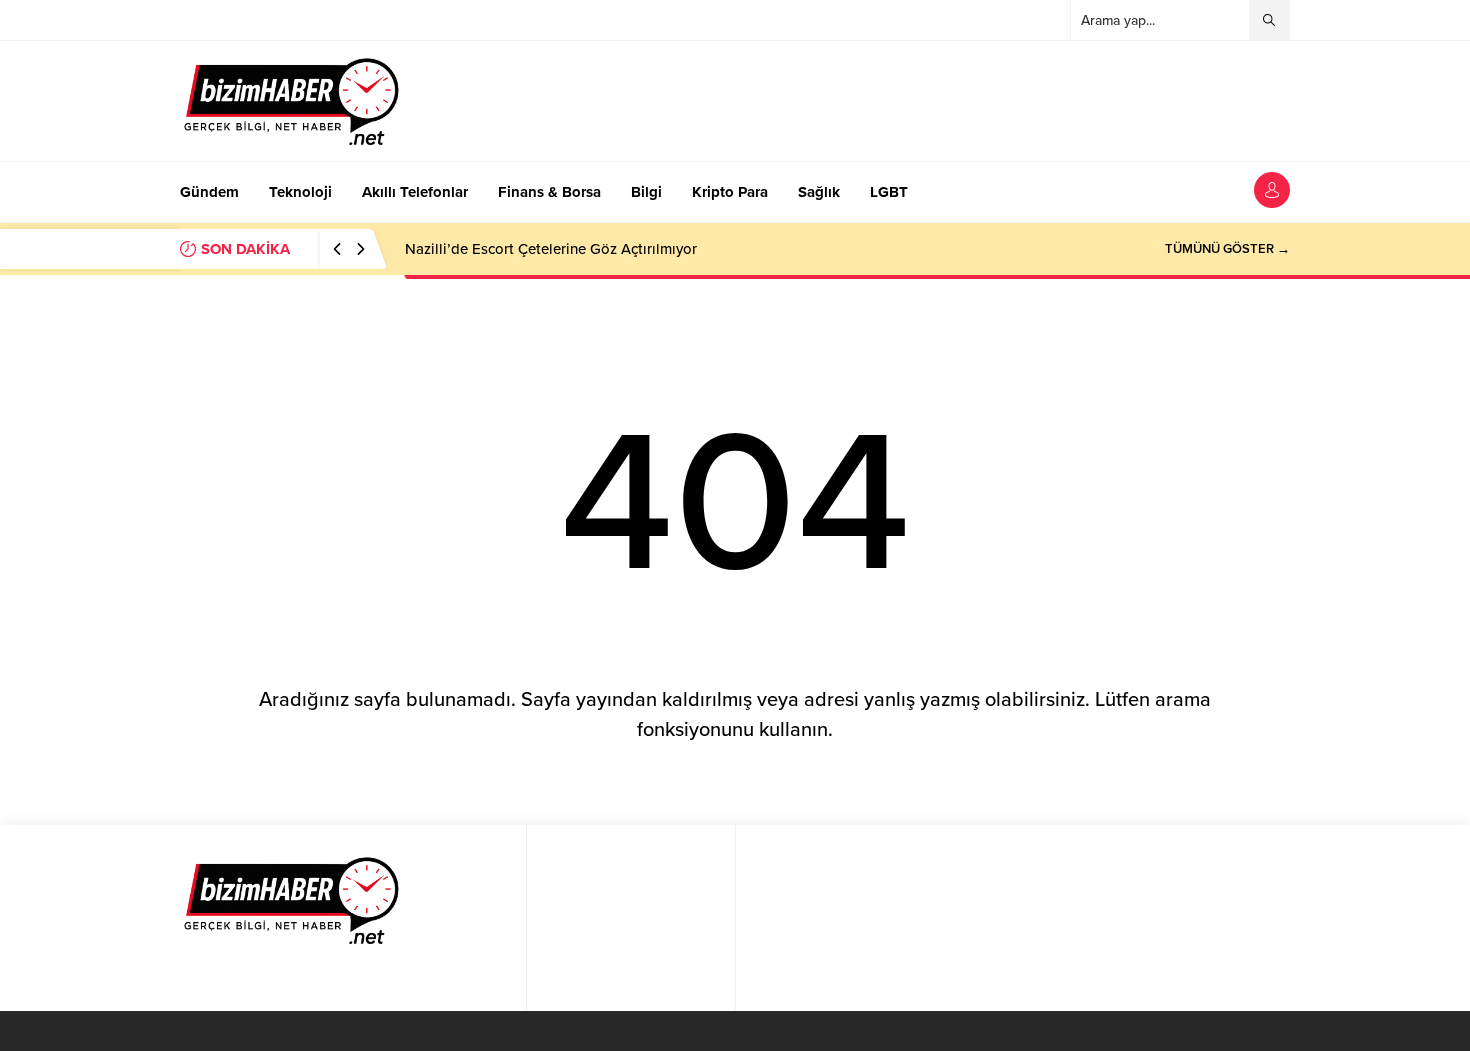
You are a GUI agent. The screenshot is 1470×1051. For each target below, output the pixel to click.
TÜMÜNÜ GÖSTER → (1227, 249)
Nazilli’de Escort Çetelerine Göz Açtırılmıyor (551, 249)
